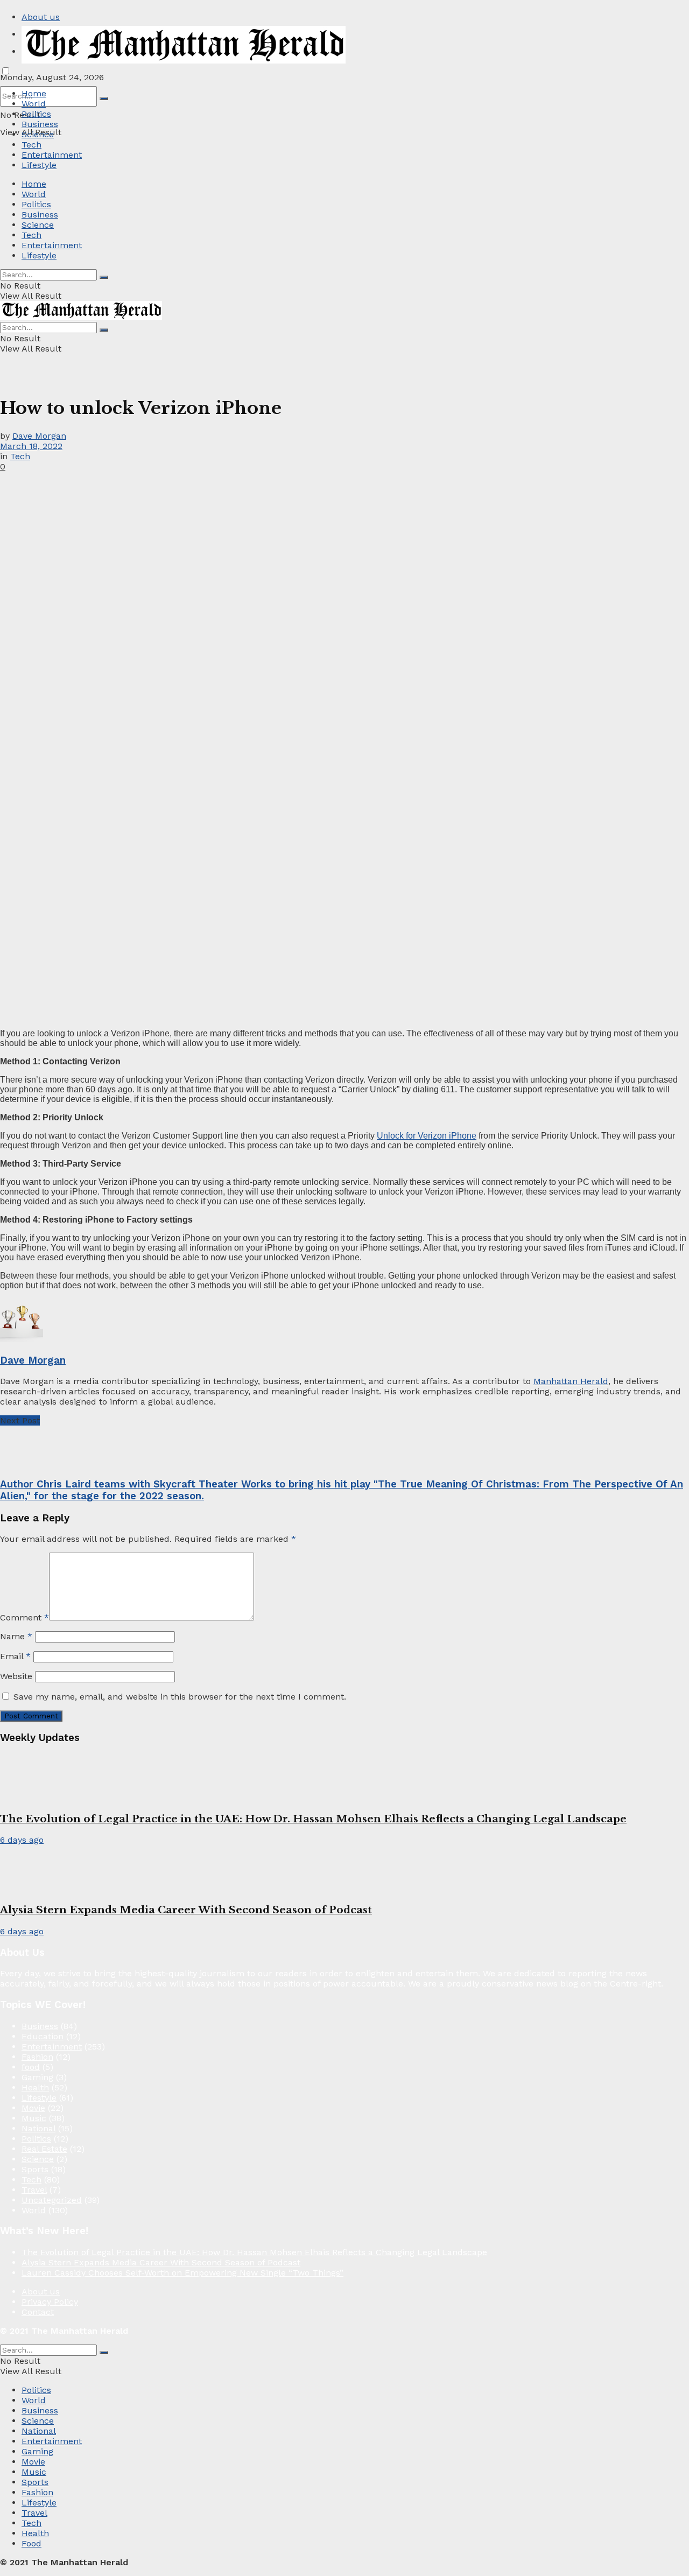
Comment (24, 1617)
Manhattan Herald (571, 1381)
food (31, 2067)
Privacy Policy (50, 2302)
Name (16, 1636)
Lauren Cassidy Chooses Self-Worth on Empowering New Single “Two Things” (182, 2273)
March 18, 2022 (31, 446)
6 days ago (22, 1840)
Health (35, 2087)
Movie (33, 2108)
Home (34, 93)
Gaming (37, 2077)
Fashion (37, 2057)
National (38, 2128)
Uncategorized (52, 2200)
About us (41, 17)
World (34, 104)
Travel (34, 2190)
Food (31, 2543)
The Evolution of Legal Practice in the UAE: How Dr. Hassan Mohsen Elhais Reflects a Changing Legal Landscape (313, 1819)
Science (38, 134)
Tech (31, 145)
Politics (36, 114)
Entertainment (52, 155)
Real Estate (44, 2149)
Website (16, 1676)
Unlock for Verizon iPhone (427, 1136)
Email (15, 1656)
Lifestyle (39, 165)
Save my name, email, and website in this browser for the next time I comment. (180, 1697)
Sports (35, 2169)
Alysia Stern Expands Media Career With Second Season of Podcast (186, 1910)
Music (34, 2118)
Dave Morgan (39, 436)
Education (43, 2036)
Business (40, 124)
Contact (38, 2312)
